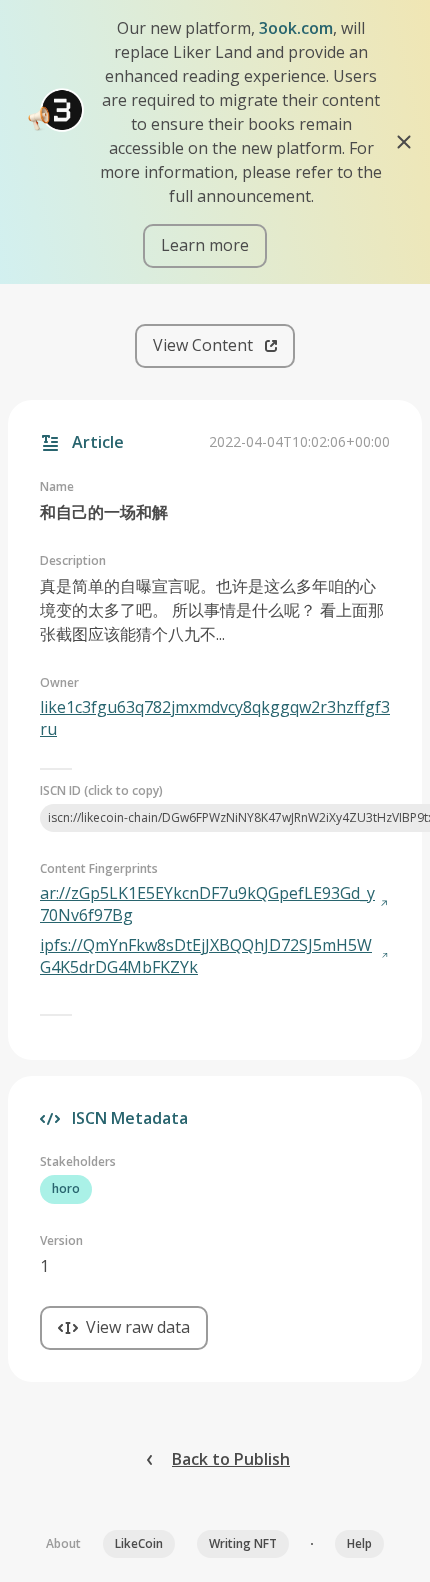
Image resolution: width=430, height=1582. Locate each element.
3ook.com (296, 28)
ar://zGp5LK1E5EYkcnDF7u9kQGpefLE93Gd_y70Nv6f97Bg (207, 904)
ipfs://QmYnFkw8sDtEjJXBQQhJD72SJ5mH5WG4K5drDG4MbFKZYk (206, 956)
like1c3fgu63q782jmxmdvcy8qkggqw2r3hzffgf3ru (215, 718)
